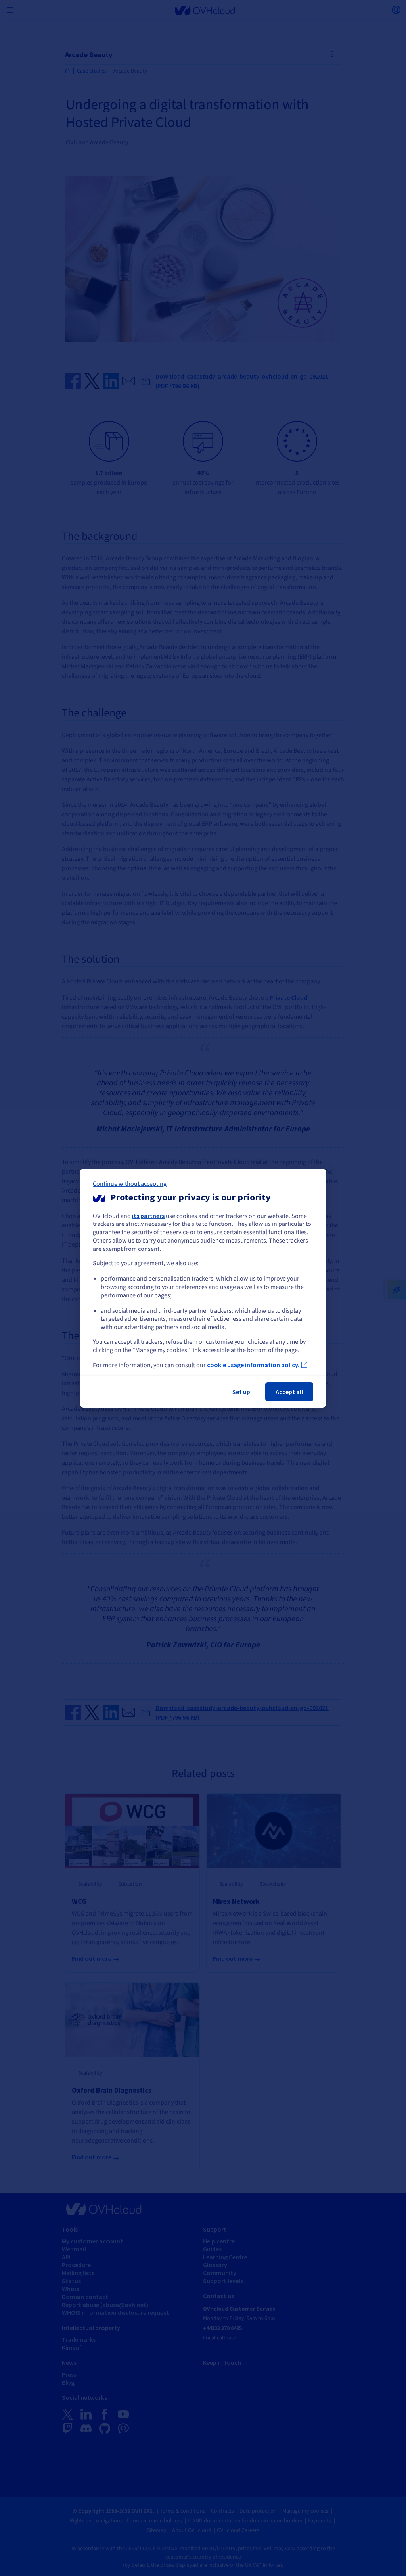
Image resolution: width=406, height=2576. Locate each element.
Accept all (289, 1392)
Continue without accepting (130, 1183)
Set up (241, 1392)
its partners (148, 1215)
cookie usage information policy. (253, 1365)
